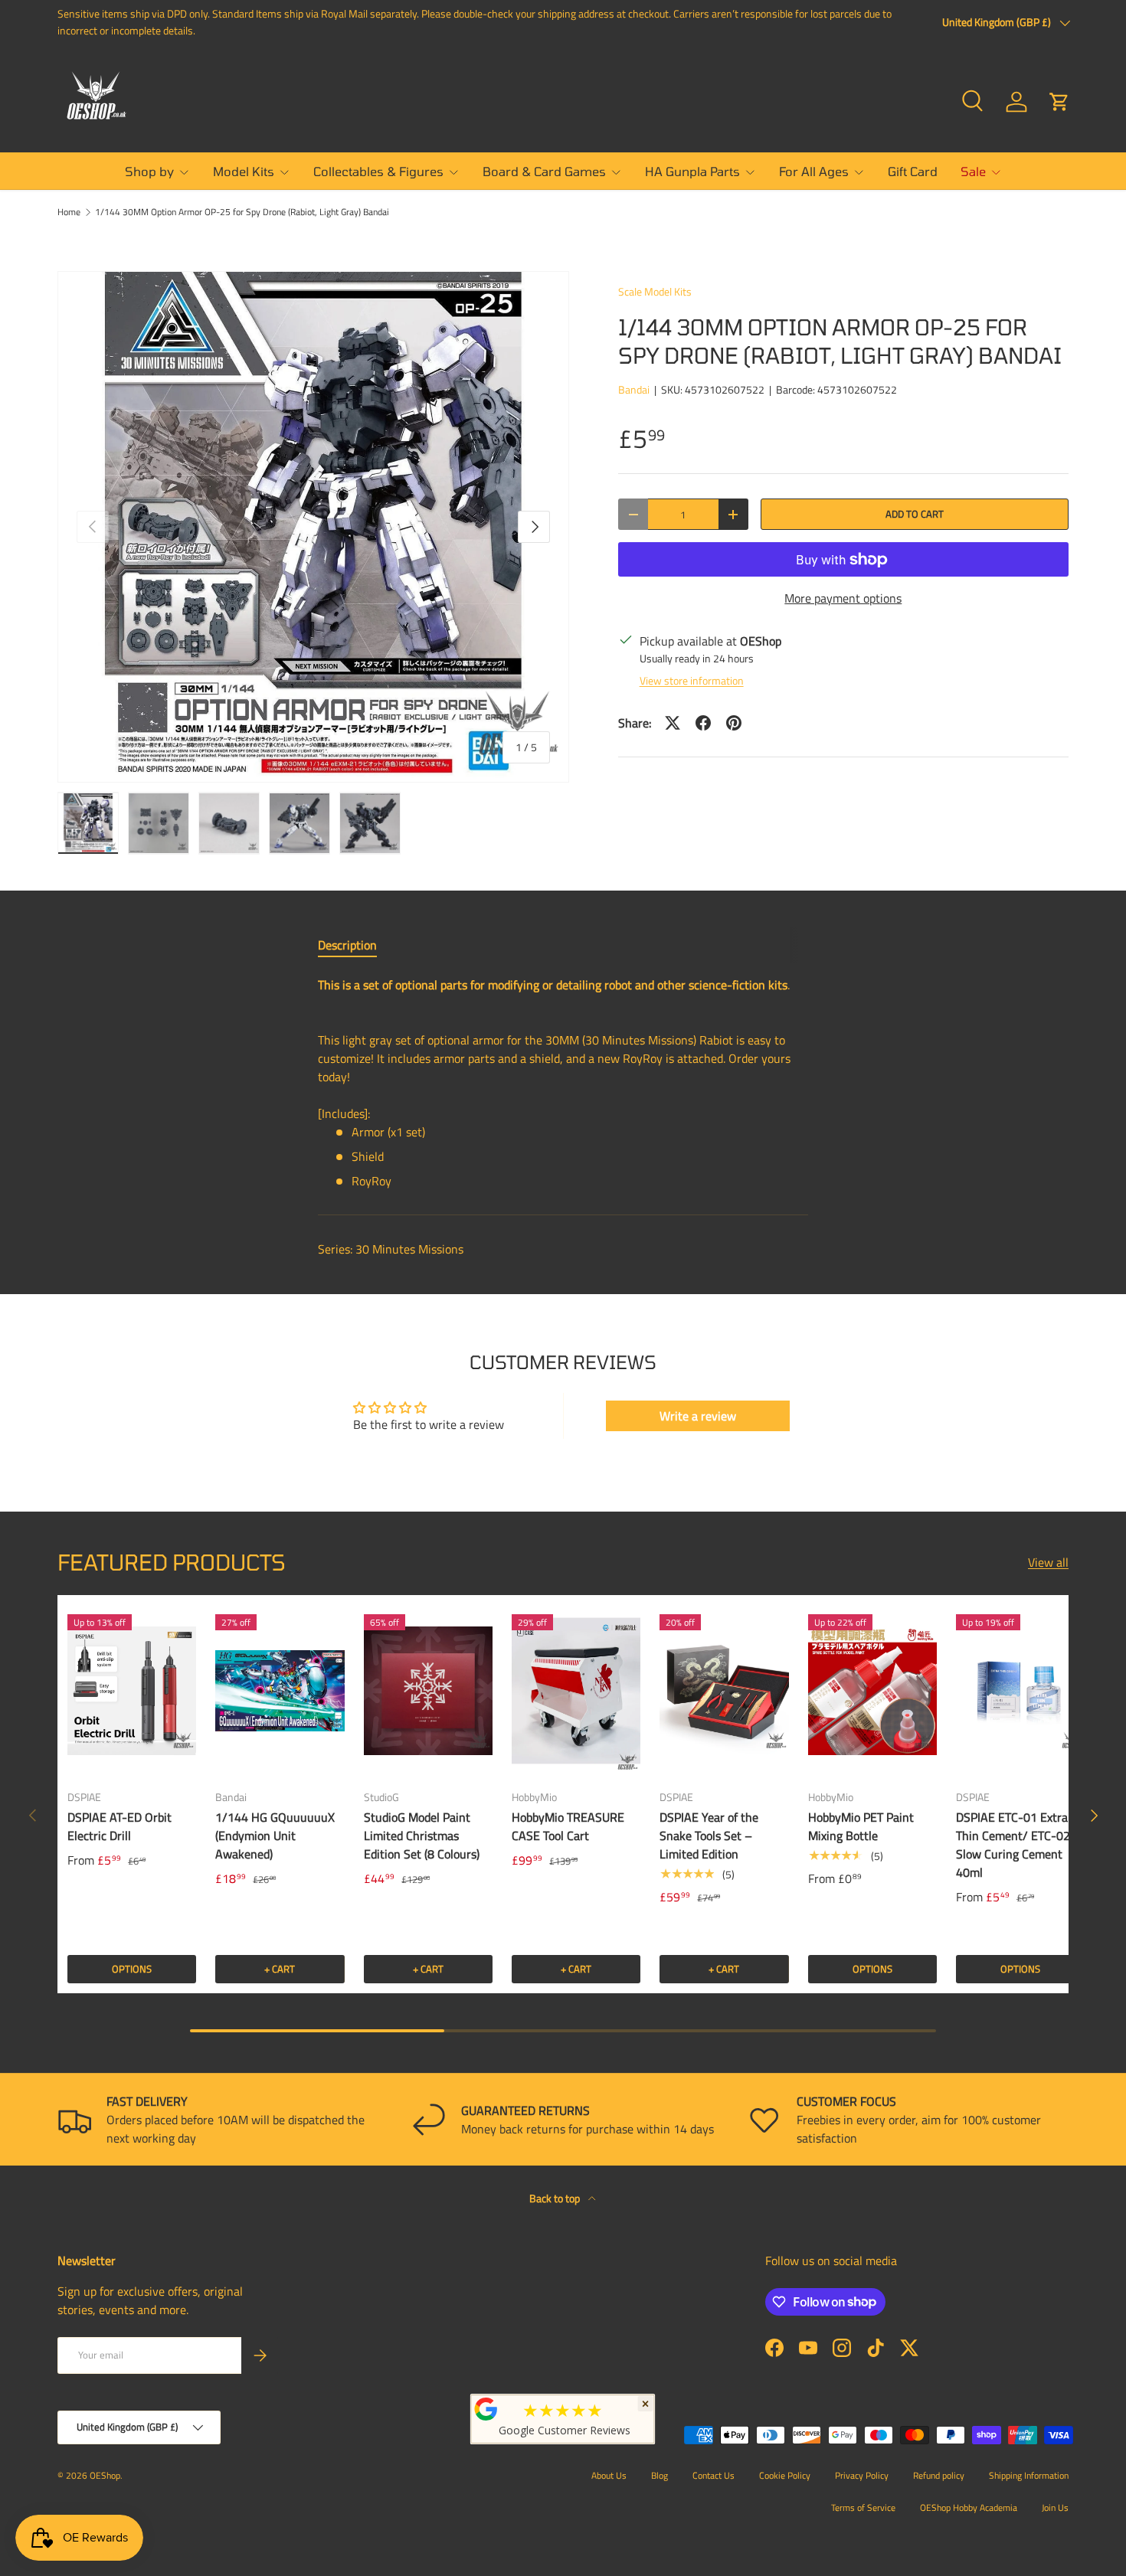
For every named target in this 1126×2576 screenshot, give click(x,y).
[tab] (347, 945)
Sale (973, 171)
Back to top (556, 2198)
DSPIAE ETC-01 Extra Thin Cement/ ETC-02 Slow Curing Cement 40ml (1013, 1845)
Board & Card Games (544, 171)
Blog (660, 2475)
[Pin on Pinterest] (734, 723)
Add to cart (915, 514)
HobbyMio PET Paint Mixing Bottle (861, 1826)
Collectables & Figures (378, 171)
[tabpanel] (563, 1083)
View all (1048, 1562)
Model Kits (244, 171)
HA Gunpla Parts (692, 171)
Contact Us (714, 2475)
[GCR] (486, 2409)
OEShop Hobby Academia (969, 2507)
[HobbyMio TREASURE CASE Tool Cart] (576, 1691)
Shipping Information (1029, 2475)
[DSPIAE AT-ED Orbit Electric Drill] (132, 1691)
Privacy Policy (862, 2475)
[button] (1059, 102)
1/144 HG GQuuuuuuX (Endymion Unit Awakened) (275, 1836)
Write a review (698, 1416)
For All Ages (814, 171)
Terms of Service (863, 2507)
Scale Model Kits (655, 291)
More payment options (843, 598)
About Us (609, 2475)
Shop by (149, 171)
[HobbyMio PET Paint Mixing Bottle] (872, 1691)
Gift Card (913, 171)
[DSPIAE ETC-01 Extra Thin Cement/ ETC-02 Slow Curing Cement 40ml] (1020, 1691)
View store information (692, 680)
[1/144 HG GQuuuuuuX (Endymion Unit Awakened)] (280, 1691)
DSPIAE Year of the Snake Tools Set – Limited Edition (709, 1836)
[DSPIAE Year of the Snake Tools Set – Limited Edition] (724, 1691)
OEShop (105, 2475)
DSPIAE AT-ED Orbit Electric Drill (119, 1826)
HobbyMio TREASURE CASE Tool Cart (568, 1826)
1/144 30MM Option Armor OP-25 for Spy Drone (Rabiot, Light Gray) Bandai (242, 212)
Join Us (1055, 2507)
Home (69, 212)
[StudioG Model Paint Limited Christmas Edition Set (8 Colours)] (428, 1691)
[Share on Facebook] (703, 723)
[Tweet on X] (673, 723)
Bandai (634, 389)
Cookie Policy (785, 2475)
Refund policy (939, 2475)
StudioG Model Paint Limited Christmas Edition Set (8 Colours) (422, 1836)
